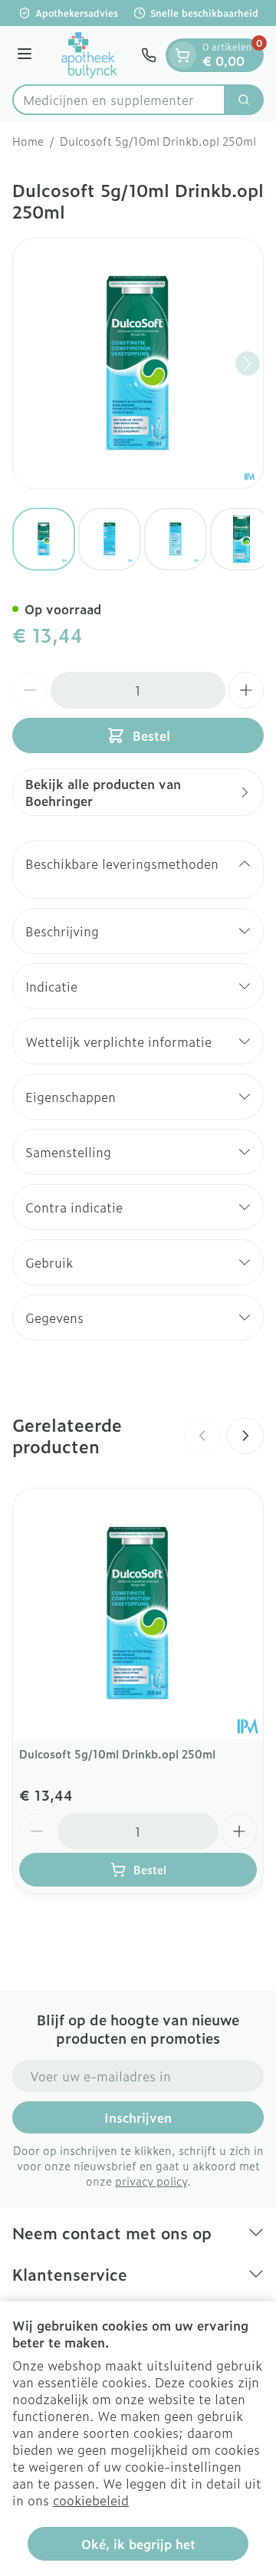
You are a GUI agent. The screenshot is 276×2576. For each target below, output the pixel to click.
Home (28, 141)
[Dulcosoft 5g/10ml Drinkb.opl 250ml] (138, 1614)
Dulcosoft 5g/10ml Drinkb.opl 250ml (117, 1754)
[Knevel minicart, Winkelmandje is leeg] (182, 55)
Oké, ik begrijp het (138, 2544)
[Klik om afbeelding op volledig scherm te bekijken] (138, 364)
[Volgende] (248, 364)
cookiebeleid (91, 2500)
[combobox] (119, 100)
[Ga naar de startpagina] (89, 55)
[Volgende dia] (245, 1436)
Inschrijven (138, 2117)
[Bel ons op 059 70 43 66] (149, 55)
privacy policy (151, 2181)
